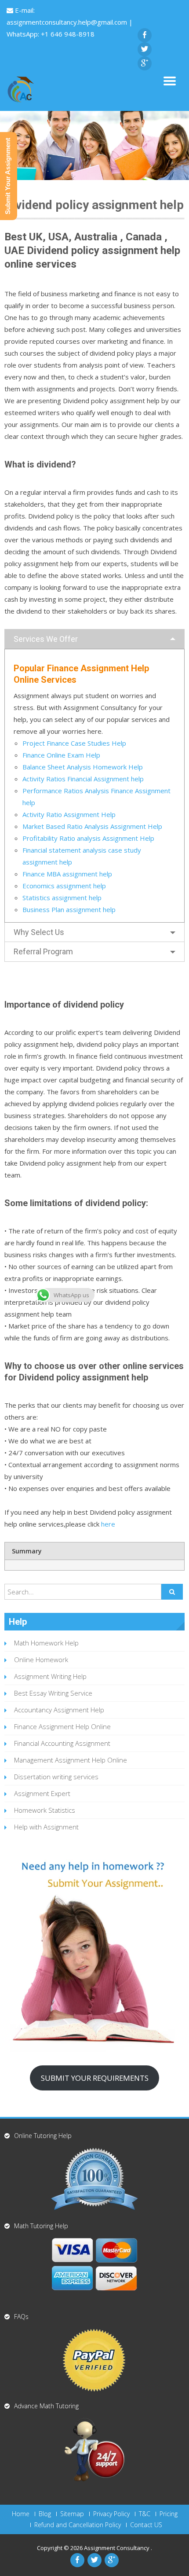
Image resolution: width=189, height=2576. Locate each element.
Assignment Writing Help (50, 1676)
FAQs (21, 2317)
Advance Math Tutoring (46, 2406)
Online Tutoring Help (43, 2136)
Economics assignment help (64, 886)
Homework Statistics (45, 1810)
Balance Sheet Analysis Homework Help (83, 767)
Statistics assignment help (62, 898)
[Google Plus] (145, 63)
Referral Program (43, 951)
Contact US (146, 2525)
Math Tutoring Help (41, 2226)
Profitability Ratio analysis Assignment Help (88, 838)
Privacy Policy (111, 2514)
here (108, 1524)
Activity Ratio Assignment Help (69, 814)
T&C (145, 2514)
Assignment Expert (42, 1793)
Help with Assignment (46, 1827)
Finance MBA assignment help (67, 874)
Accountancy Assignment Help (59, 1710)
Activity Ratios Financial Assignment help (83, 779)
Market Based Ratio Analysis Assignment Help (92, 826)
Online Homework (41, 1660)
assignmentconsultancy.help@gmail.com (68, 22)
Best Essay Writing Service (53, 1693)
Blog (45, 2514)
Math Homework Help (46, 1643)
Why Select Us (39, 932)
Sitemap (72, 2514)
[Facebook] (145, 35)
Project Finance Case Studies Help (74, 743)
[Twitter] (145, 49)
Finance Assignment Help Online (62, 1726)
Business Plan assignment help (69, 909)
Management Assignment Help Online (71, 1760)
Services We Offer (46, 639)
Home (21, 2514)
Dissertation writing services (56, 1777)
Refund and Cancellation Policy (78, 2525)
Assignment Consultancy (117, 2548)
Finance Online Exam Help (61, 755)
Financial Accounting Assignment (62, 1743)
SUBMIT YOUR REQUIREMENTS (95, 2078)
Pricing (169, 2514)
